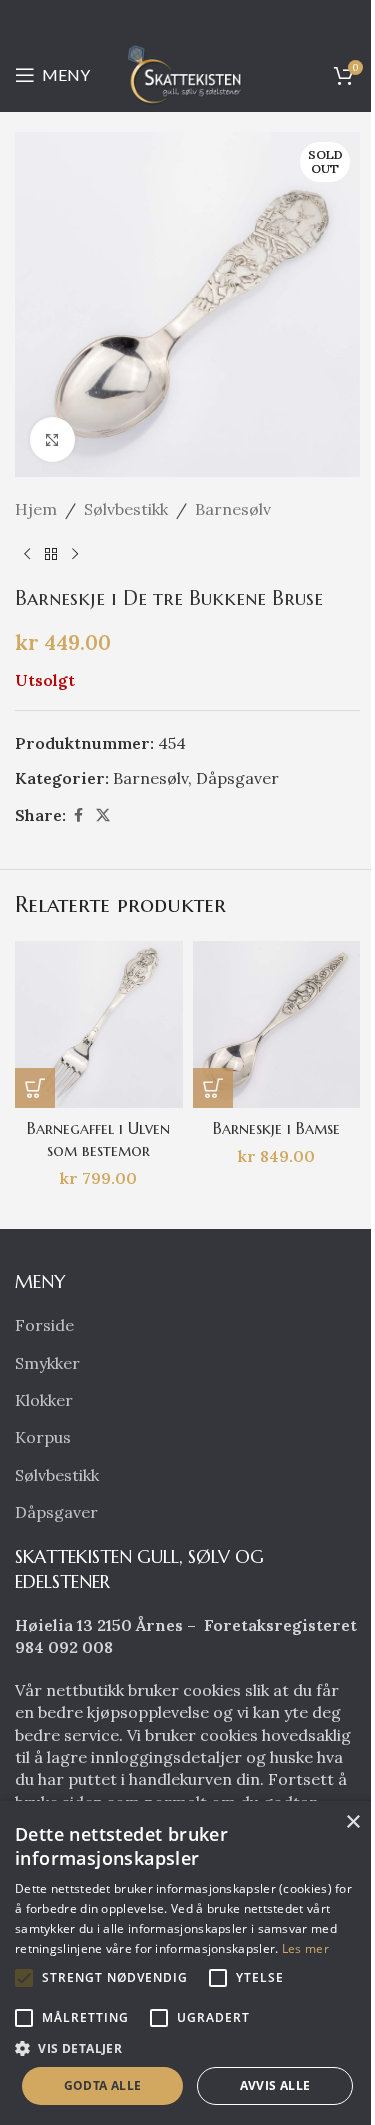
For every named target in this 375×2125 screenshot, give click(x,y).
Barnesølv (233, 509)
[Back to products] (51, 555)
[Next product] (75, 555)
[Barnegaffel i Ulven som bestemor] (99, 1025)
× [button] (352, 1822)
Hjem (36, 509)
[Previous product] (27, 555)
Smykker (47, 1363)
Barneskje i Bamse (276, 1128)
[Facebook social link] (78, 815)
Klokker (44, 1400)
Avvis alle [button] (275, 2085)
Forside (44, 1325)
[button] (35, 1088)
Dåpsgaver (237, 778)
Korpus (43, 1437)
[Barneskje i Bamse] (277, 1025)
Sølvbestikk (126, 509)
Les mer (305, 1948)
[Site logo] (188, 73)
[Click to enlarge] (52, 439)
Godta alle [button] (103, 2085)
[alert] (187, 1963)
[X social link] (103, 815)
